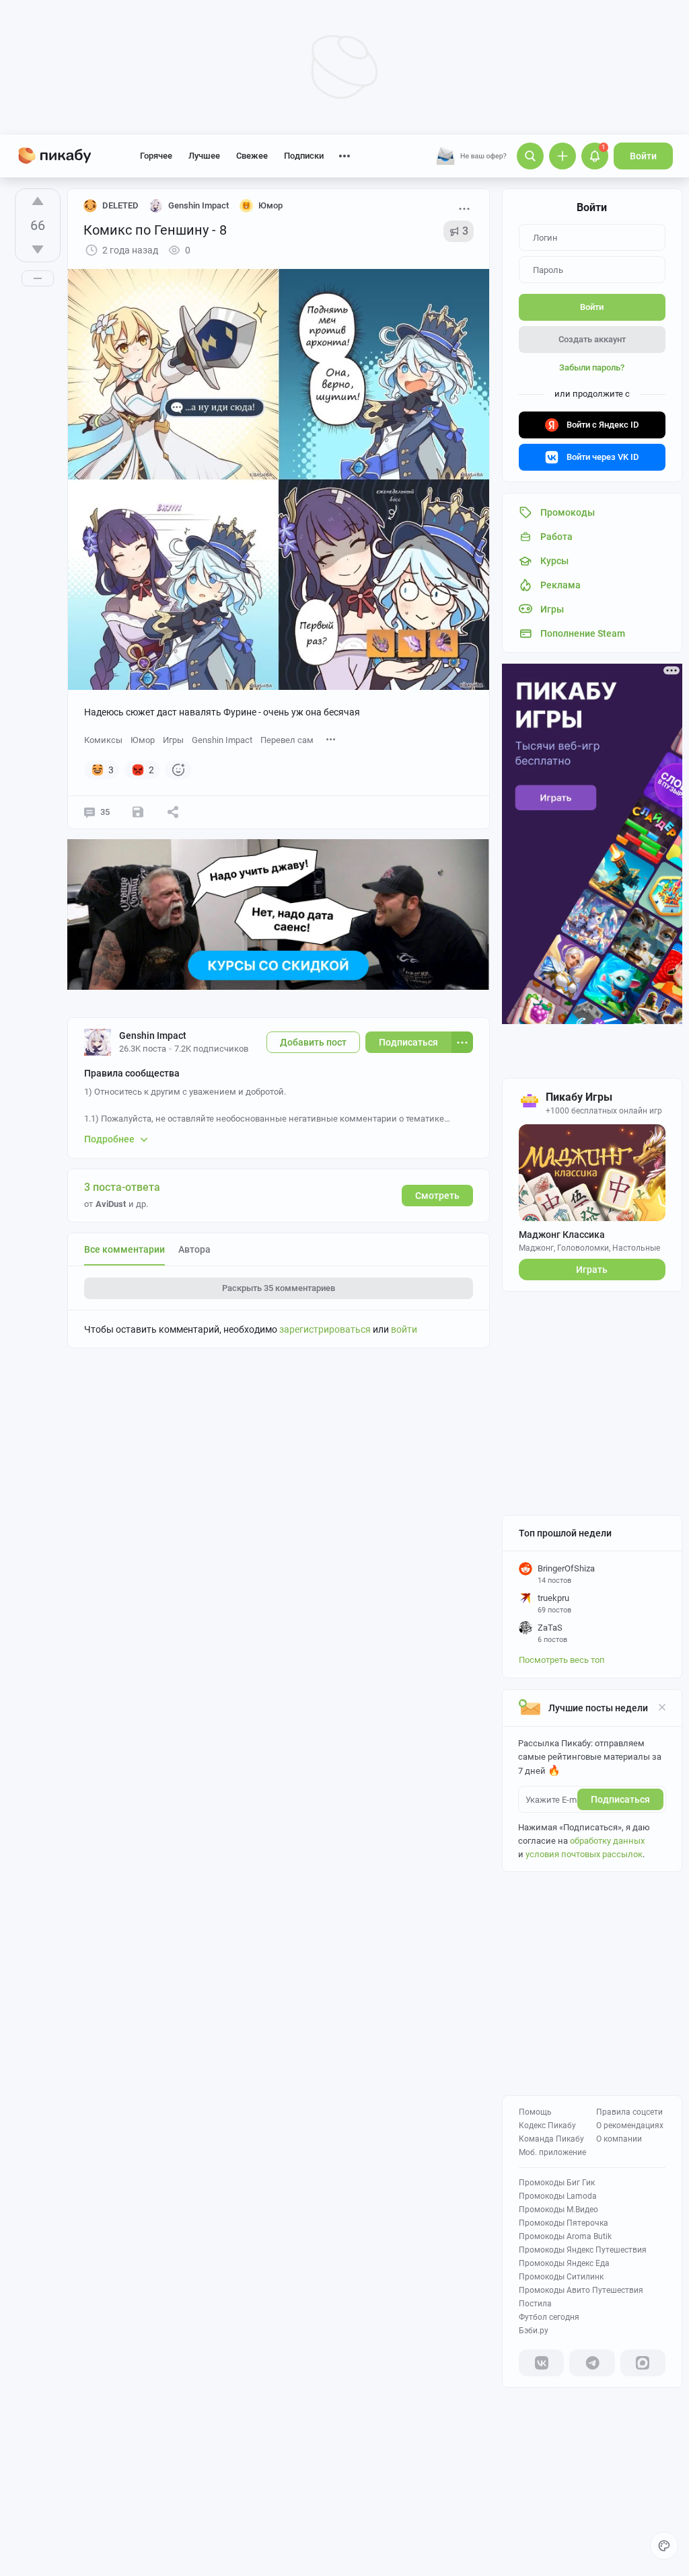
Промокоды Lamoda (558, 2196)
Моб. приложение (552, 2152)
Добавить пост (313, 1042)
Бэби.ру (534, 2331)
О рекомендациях (630, 2125)
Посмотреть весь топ (562, 1660)
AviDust (111, 1204)
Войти (643, 156)
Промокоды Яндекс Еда (564, 2263)
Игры (173, 740)
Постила (535, 2304)
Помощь (535, 2112)
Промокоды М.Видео (558, 2210)
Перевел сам (287, 740)
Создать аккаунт (592, 339)
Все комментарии (124, 1249)
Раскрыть (279, 1288)
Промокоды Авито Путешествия (581, 2290)
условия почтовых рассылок (584, 1854)
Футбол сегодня (549, 2317)
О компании (619, 2139)
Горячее (156, 156)
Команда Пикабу (551, 2139)
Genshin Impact (222, 740)
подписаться (620, 1799)
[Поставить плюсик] (38, 201)
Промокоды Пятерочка (564, 2223)
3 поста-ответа (122, 1187)
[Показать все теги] (331, 739)
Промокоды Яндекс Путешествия (583, 2250)
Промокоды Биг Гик (557, 2183)
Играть (592, 1270)
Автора (194, 1249)
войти (404, 1329)
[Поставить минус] (38, 249)
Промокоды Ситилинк (561, 2277)
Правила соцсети (629, 2112)
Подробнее (109, 1139)
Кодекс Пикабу (547, 2125)
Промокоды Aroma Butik (565, 2236)
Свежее (252, 156)
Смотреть (437, 1196)
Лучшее (204, 156)
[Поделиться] (173, 812)
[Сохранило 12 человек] (138, 812)
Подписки (304, 156)
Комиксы (103, 740)
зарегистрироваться (325, 1329)
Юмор (143, 740)
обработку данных (607, 1841)
